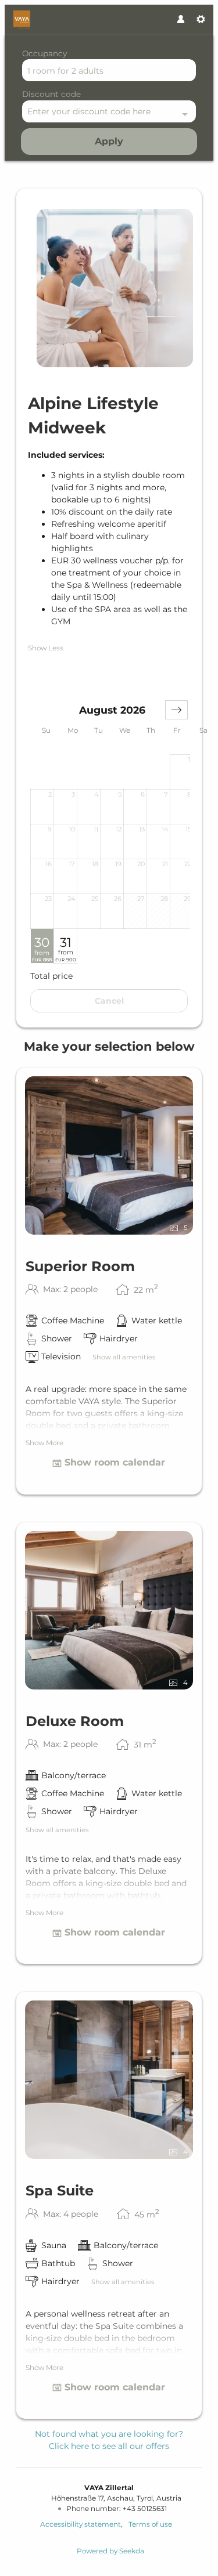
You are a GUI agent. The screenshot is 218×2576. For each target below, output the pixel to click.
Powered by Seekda (110, 2551)
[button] (176, 710)
